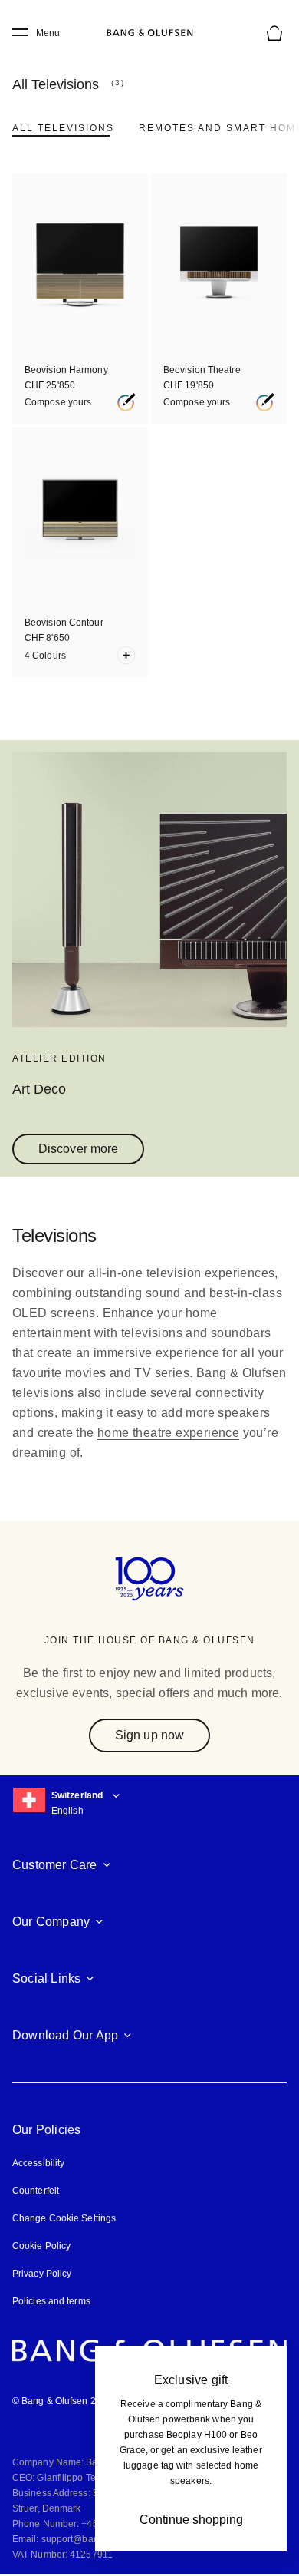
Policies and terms (51, 2301)
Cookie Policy (41, 2246)
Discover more (78, 1149)
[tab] (63, 128)
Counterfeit (36, 2191)
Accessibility (38, 2163)
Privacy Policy (42, 2274)
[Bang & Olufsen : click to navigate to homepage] (149, 33)
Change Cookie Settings (64, 2218)
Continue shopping (191, 2520)
